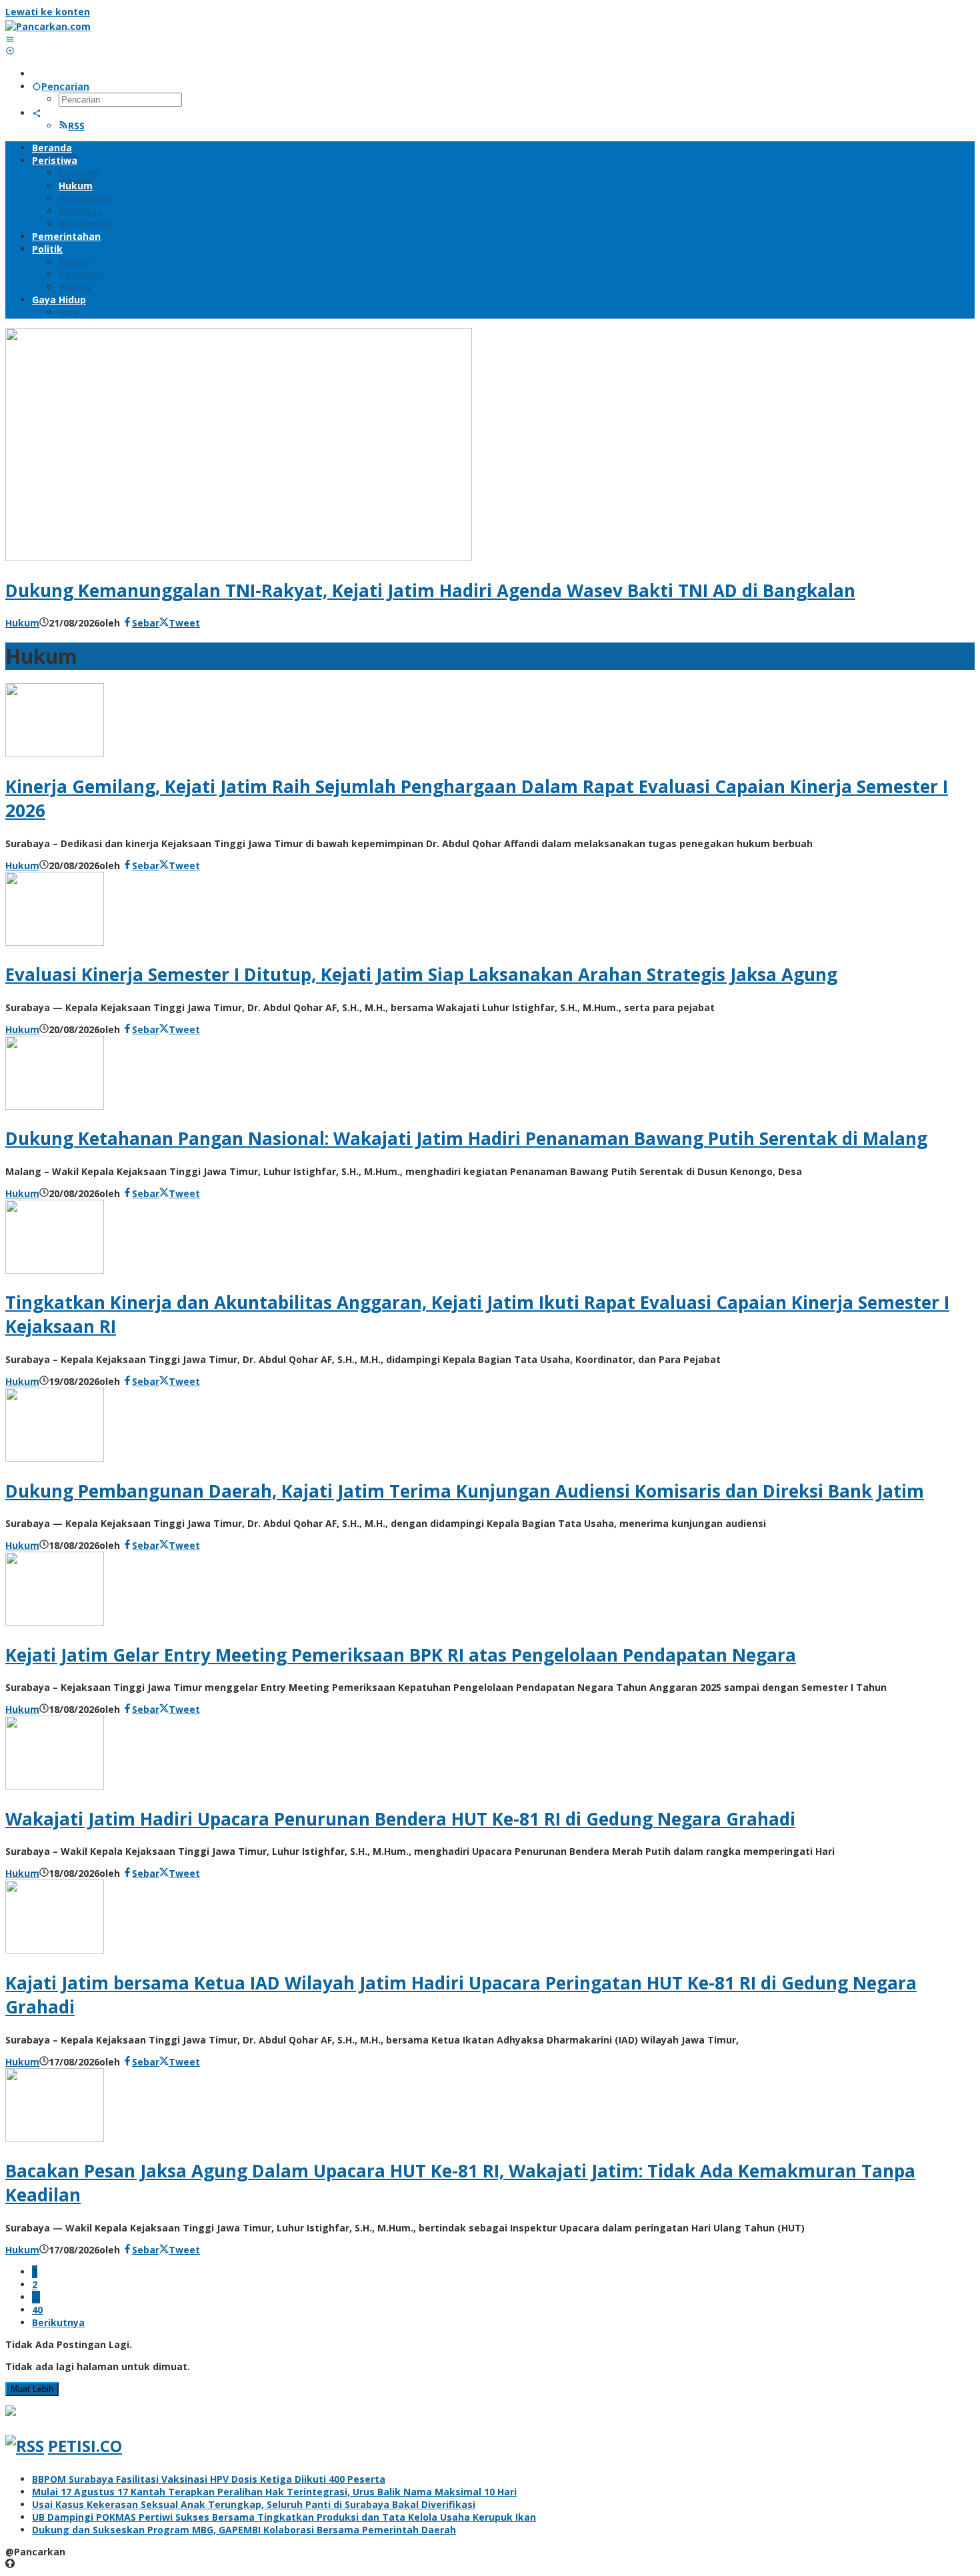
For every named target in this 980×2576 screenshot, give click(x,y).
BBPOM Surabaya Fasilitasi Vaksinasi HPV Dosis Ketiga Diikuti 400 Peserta (209, 2479)
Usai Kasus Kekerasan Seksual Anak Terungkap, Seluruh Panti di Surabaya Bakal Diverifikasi (254, 2504)
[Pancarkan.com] (48, 26)
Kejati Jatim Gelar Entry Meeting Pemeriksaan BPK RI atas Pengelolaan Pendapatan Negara (401, 1655)
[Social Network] (37, 113)
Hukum (22, 623)
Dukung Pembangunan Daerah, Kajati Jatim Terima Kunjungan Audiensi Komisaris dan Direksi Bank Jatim (465, 1491)
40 (37, 2310)
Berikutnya (58, 2322)
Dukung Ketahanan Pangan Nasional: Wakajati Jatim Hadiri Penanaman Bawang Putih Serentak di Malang (466, 1138)
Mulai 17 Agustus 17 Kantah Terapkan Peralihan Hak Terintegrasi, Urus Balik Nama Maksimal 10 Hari (274, 2492)
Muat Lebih (32, 2389)
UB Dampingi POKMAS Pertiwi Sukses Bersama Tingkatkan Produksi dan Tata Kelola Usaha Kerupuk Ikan (284, 2517)
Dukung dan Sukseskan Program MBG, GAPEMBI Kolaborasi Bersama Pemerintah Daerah (244, 2530)
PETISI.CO (85, 2446)
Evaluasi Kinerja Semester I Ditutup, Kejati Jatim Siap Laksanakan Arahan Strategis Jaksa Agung (421, 974)
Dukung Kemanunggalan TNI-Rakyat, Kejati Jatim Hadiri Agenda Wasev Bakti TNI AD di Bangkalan (430, 591)
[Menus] (10, 39)
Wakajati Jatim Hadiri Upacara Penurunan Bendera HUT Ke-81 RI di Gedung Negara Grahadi (400, 1819)
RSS (76, 126)
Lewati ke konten (48, 12)
